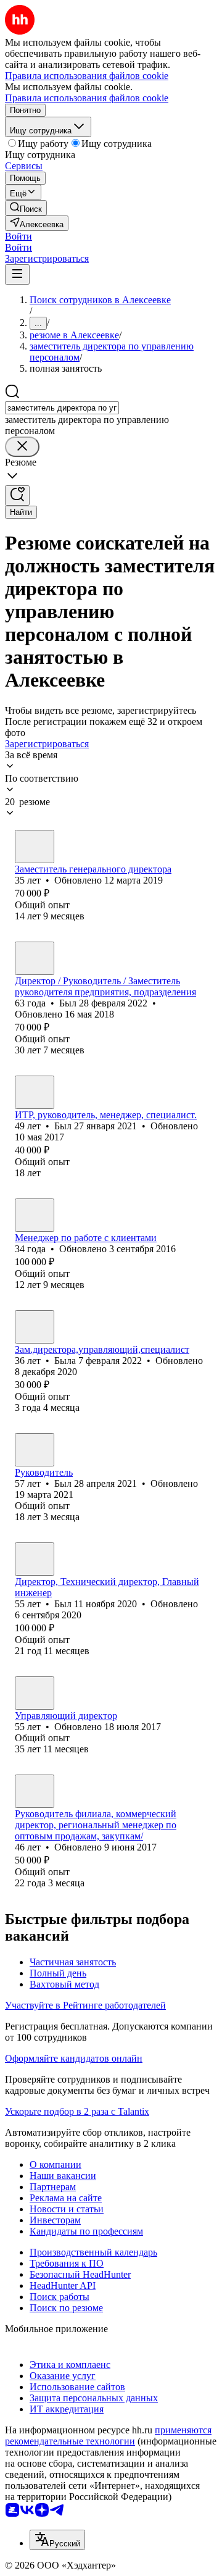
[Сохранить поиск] (17, 496)
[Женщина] (35, 1327)
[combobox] (62, 408)
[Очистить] (22, 447)
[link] (26, 208)
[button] (18, 236)
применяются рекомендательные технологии (108, 2436)
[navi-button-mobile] (17, 274)
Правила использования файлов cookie (87, 98)
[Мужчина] (35, 847)
